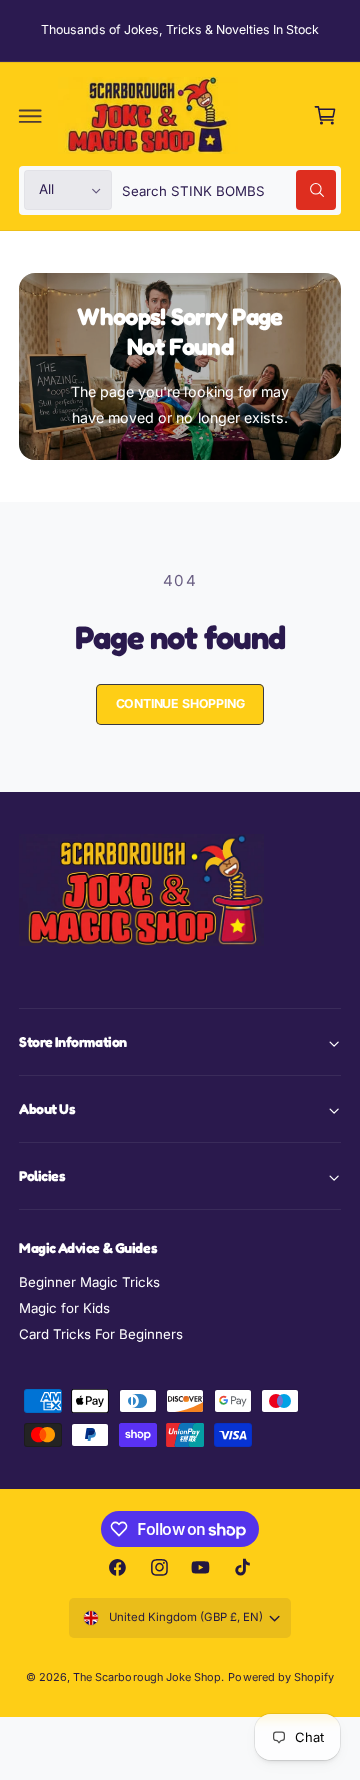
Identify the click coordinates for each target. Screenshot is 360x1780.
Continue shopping (180, 703)
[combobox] (229, 190)
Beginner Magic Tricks (89, 1282)
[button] (31, 116)
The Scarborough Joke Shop (146, 1677)
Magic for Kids (64, 1308)
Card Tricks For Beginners (101, 1334)
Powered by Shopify (280, 1677)
